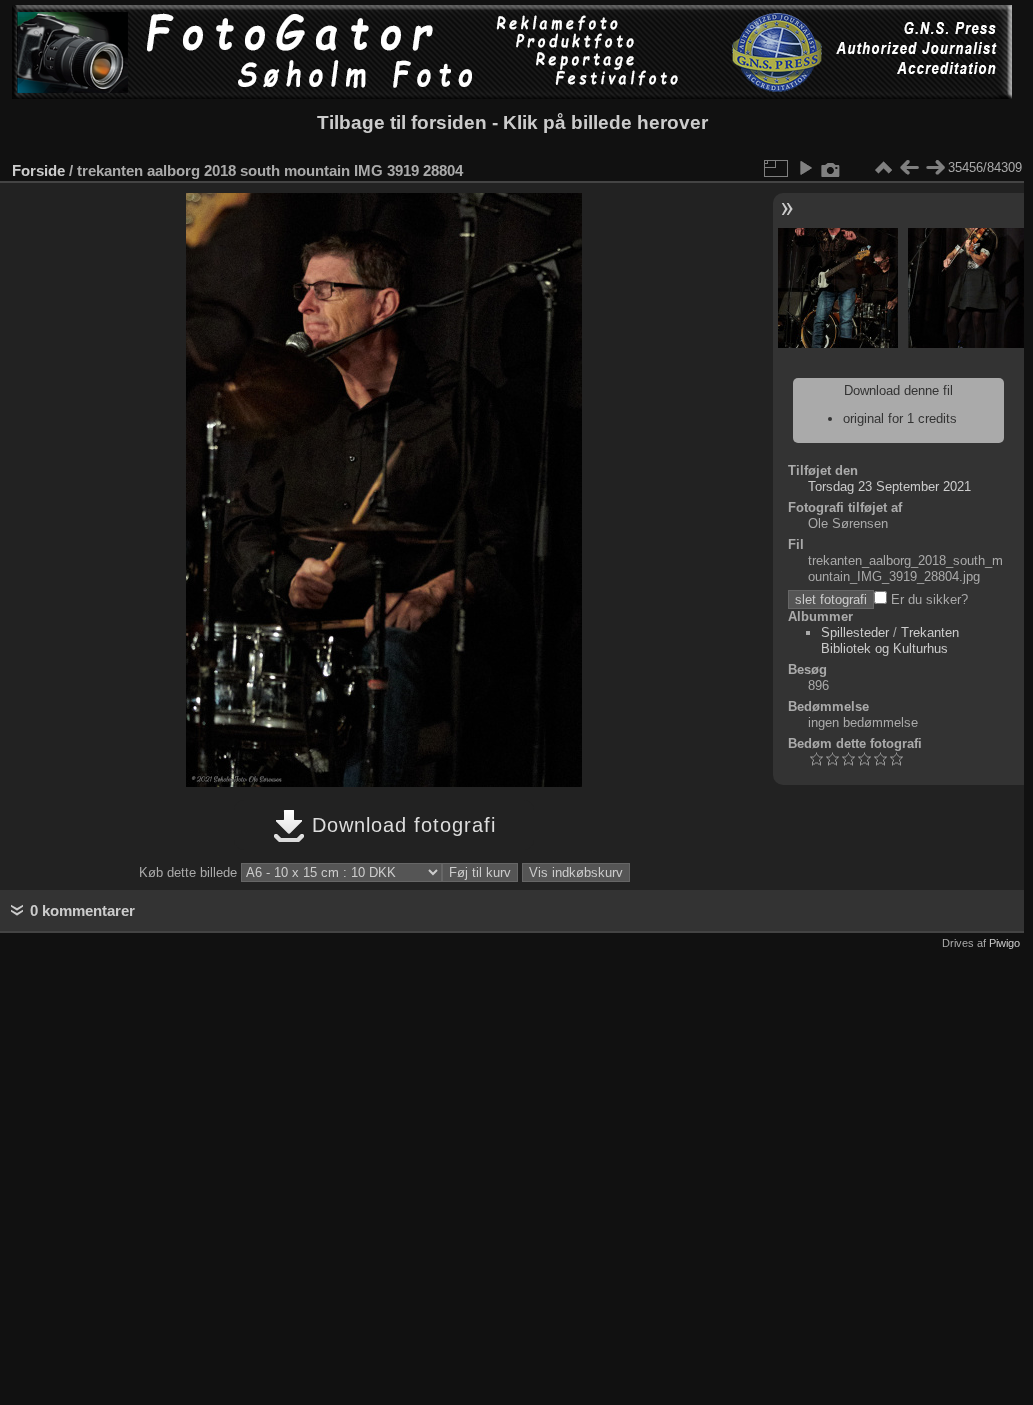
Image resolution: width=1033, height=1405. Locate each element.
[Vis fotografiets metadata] (831, 168)
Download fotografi (400, 825)
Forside (38, 170)
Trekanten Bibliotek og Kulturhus (890, 640)
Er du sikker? (927, 599)
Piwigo (1004, 943)
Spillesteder (855, 632)
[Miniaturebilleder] (883, 168)
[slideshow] (805, 168)
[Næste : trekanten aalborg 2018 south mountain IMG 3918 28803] (935, 168)
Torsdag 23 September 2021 (889, 486)
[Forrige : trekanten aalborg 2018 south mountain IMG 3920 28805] (909, 168)
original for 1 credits (900, 418)
